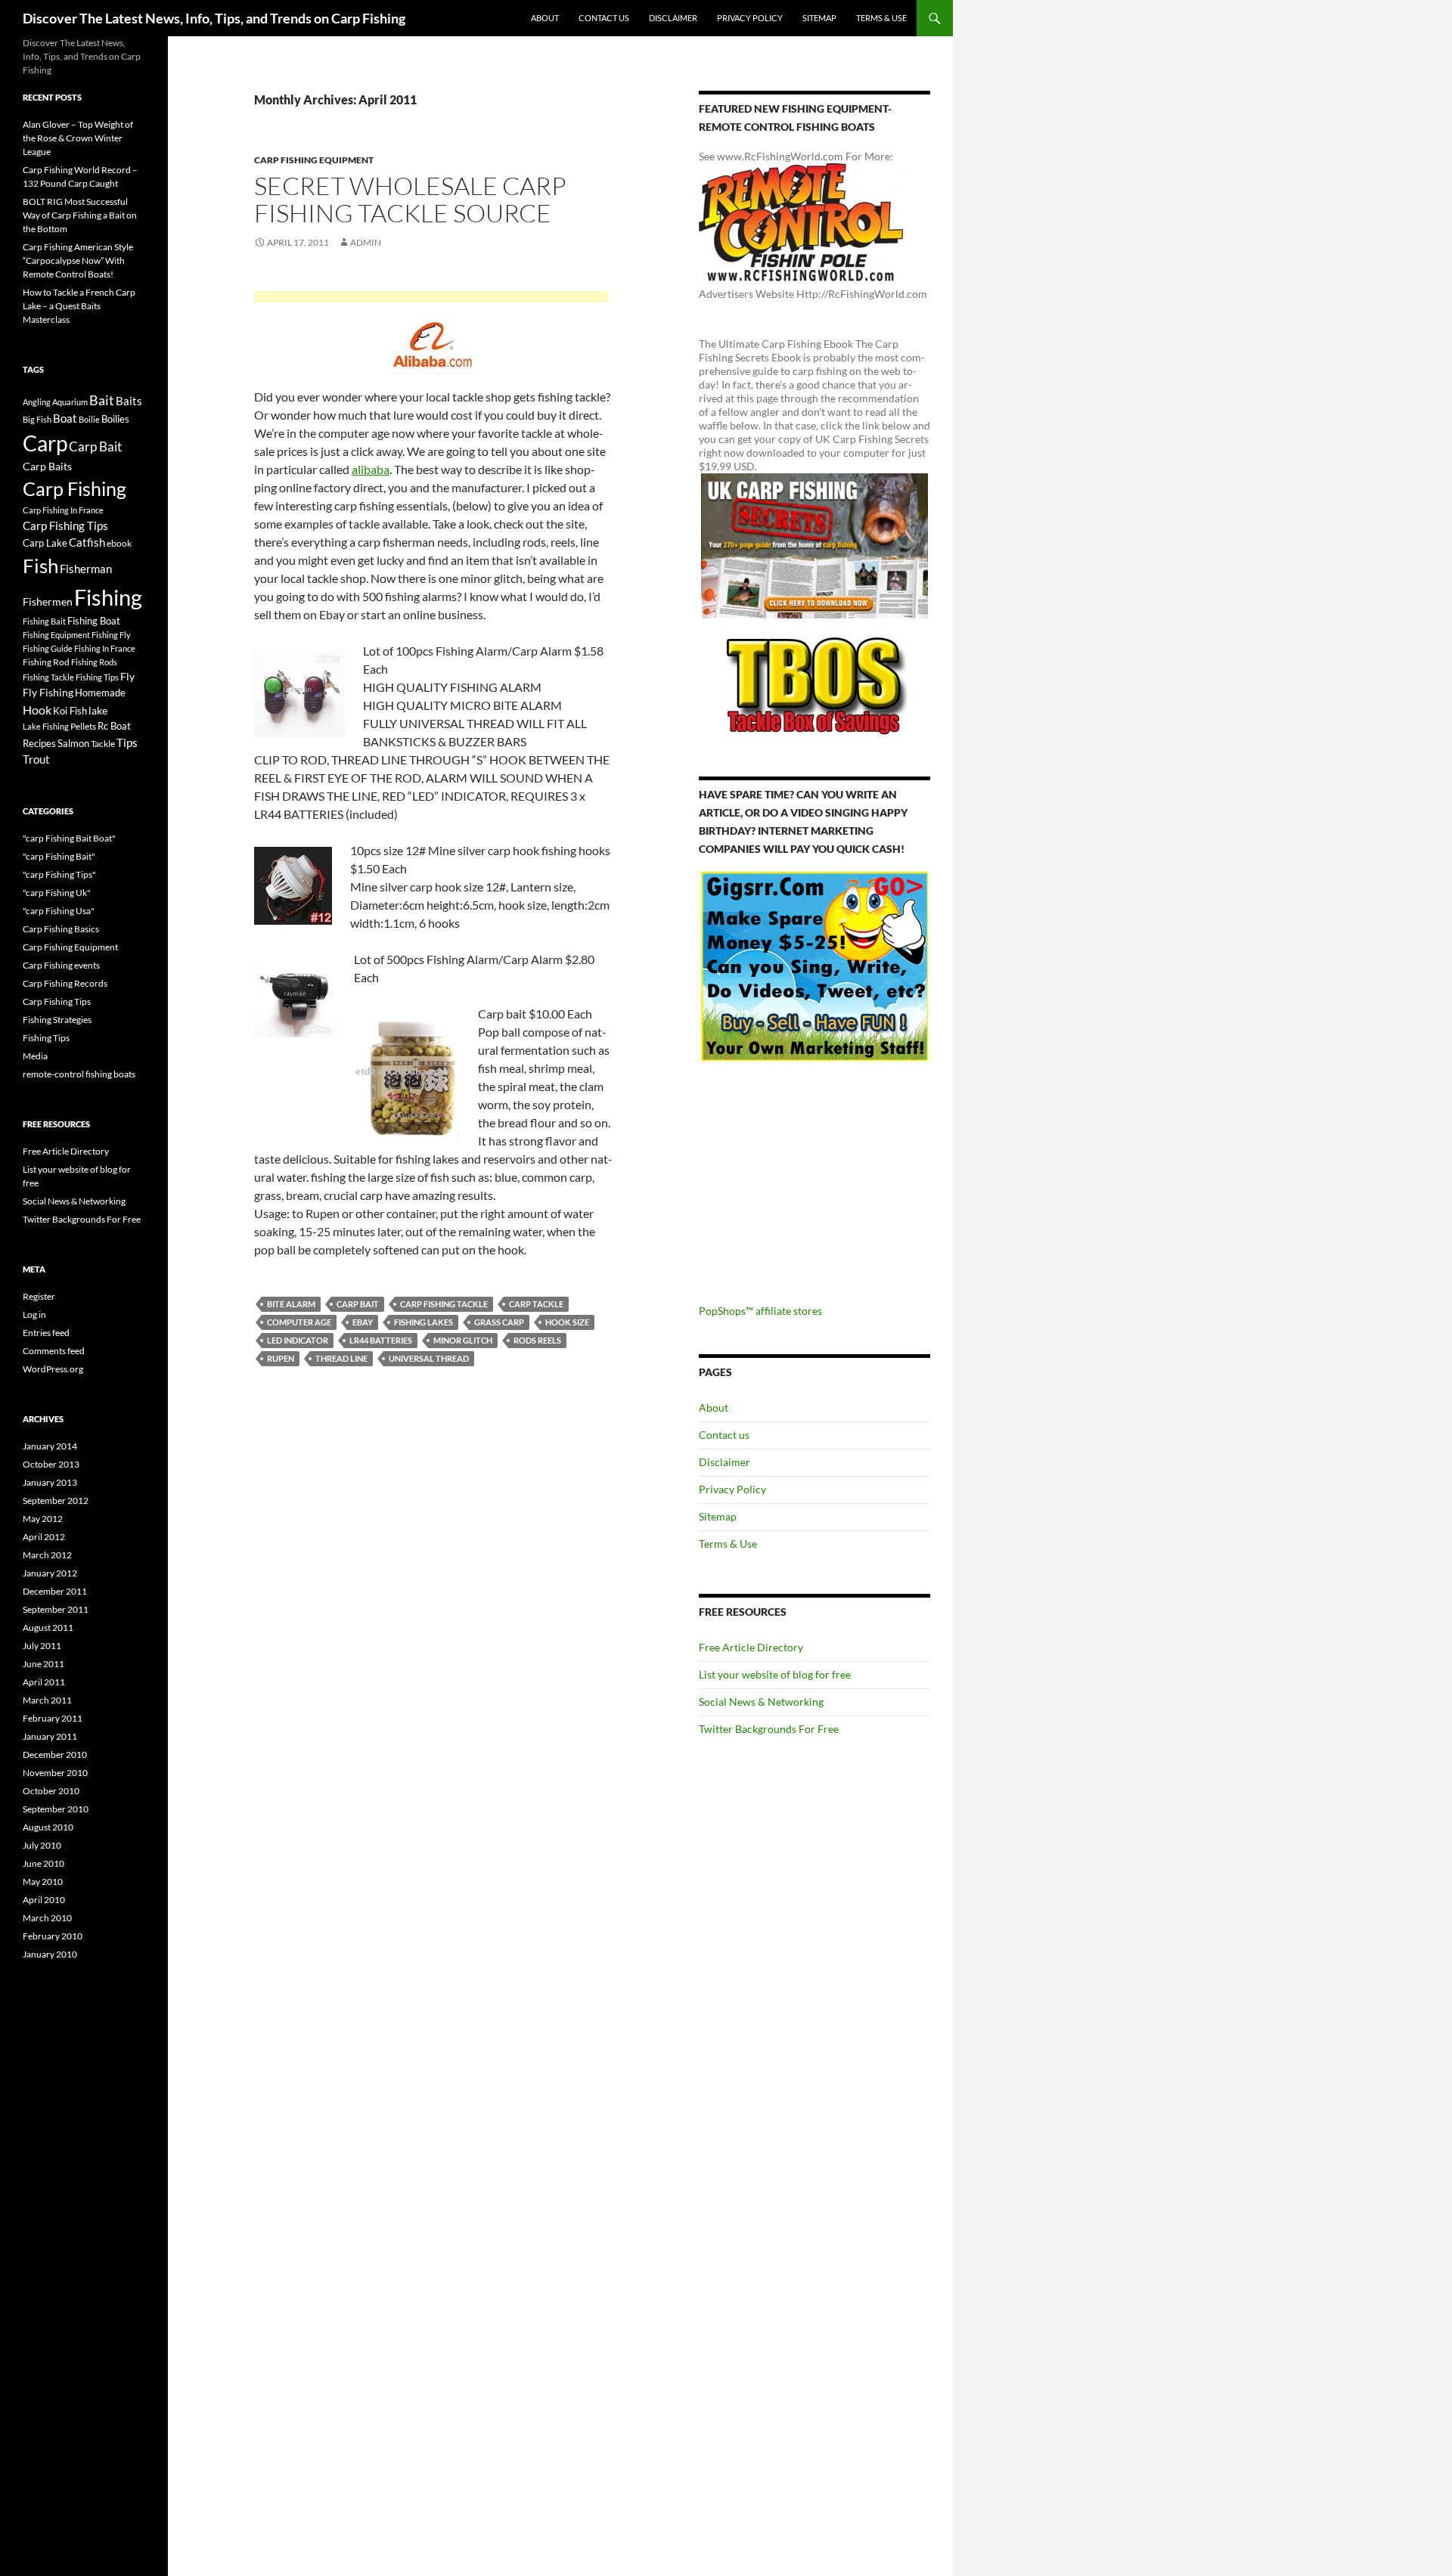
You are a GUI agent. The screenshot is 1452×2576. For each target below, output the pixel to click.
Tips (127, 742)
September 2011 (56, 1609)
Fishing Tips (97, 677)
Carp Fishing (74, 488)
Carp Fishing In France (63, 510)
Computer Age (299, 1322)
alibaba (371, 469)
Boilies (115, 419)
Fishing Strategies (57, 1020)
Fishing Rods (94, 662)
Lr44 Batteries (381, 1340)
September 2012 (56, 1500)
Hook (37, 710)
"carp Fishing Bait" (59, 856)
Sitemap (819, 18)
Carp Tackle (536, 1304)
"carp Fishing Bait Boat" (69, 838)
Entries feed (46, 1333)
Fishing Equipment (56, 635)
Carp (45, 443)
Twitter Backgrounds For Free (769, 1729)
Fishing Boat (94, 621)
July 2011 (42, 1646)
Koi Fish (70, 711)
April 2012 (44, 1537)
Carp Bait (358, 1304)
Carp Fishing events (61, 965)
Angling (37, 402)
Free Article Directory (751, 1647)
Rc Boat (114, 726)
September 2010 (56, 1809)
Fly (127, 676)
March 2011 (47, 1700)
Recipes (39, 743)
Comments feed (54, 1351)
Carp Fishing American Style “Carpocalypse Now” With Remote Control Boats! (78, 260)
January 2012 (50, 1573)
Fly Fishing (48, 692)
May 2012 (43, 1519)
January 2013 (50, 1482)
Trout (36, 759)
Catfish (87, 542)
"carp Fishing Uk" (57, 893)
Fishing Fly (111, 635)
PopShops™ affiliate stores (760, 1311)
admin (366, 242)
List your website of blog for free (775, 1674)
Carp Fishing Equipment (314, 160)
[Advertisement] (431, 299)
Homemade (100, 693)
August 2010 (48, 1827)
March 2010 (47, 1918)
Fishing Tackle (48, 677)
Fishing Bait (44, 621)
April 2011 (44, 1682)
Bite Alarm (291, 1304)
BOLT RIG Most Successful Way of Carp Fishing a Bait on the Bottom (80, 215)
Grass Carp (499, 1322)
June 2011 (43, 1664)
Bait (102, 400)
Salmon (73, 743)
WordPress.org (53, 1369)
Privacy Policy (750, 18)
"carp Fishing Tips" (59, 874)
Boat (65, 418)
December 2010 (55, 1755)
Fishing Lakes (423, 1322)
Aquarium (70, 402)
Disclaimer (673, 18)
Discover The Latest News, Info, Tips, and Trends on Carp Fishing (214, 18)
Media (35, 1056)
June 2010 (43, 1863)
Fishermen (48, 601)
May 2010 (43, 1882)
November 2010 (55, 1773)
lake (98, 710)
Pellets (83, 726)
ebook (119, 543)
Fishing (108, 597)
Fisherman (86, 569)
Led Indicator (298, 1340)
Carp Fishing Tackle (444, 1304)
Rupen (281, 1358)
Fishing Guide (48, 648)
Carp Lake (45, 543)
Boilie (89, 419)
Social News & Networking (761, 1702)
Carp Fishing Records (65, 983)
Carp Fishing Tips (65, 525)
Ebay (363, 1322)
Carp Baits (47, 466)
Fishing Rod (46, 662)
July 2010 (42, 1845)
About (545, 18)
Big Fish (37, 419)
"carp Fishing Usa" (59, 911)
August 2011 (48, 1627)
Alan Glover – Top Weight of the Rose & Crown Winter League (78, 138)
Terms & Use (881, 18)
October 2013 (51, 1464)
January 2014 (50, 1446)
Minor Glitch (463, 1340)
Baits (129, 401)
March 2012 (47, 1555)
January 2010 (50, 1954)
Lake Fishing (46, 726)
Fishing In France (105, 648)
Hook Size (567, 1322)
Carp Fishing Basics (61, 929)
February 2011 (53, 1718)
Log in (34, 1314)
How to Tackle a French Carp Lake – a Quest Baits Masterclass (79, 306)
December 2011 (55, 1591)
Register (39, 1296)
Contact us (604, 18)
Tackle (103, 744)
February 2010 (53, 1936)
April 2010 (44, 1900)
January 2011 (50, 1736)
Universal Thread (429, 1358)
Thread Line (341, 1358)
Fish (40, 566)
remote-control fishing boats (79, 1074)
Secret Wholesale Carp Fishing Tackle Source (410, 199)
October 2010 (51, 1791)
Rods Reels (537, 1340)
